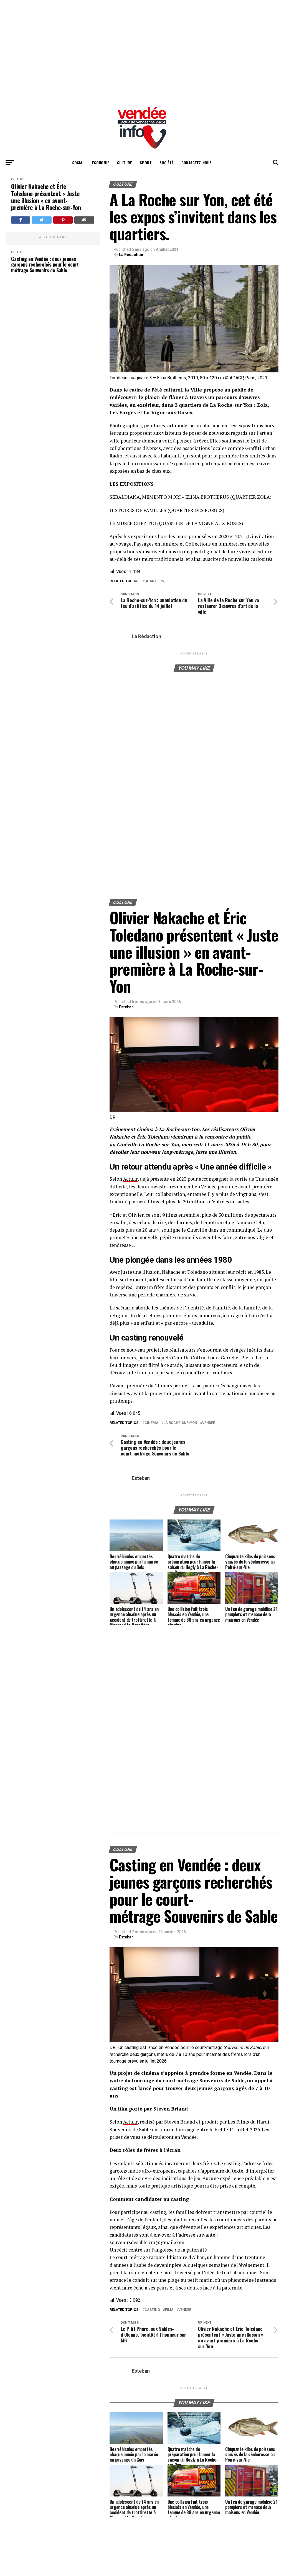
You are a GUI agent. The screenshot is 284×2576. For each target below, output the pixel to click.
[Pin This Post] (63, 220)
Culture (125, 163)
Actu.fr (130, 1179)
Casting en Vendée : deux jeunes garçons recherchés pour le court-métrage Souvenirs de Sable (46, 265)
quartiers (154, 581)
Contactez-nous (196, 163)
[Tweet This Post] (42, 220)
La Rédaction (131, 255)
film (169, 2310)
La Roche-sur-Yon (180, 1423)
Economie (101, 163)
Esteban (126, 1007)
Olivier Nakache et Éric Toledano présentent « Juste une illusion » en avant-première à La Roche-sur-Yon (46, 197)
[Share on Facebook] (21, 220)
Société (167, 163)
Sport (146, 163)
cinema (151, 1423)
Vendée (209, 1423)
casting (152, 2310)
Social (78, 163)
